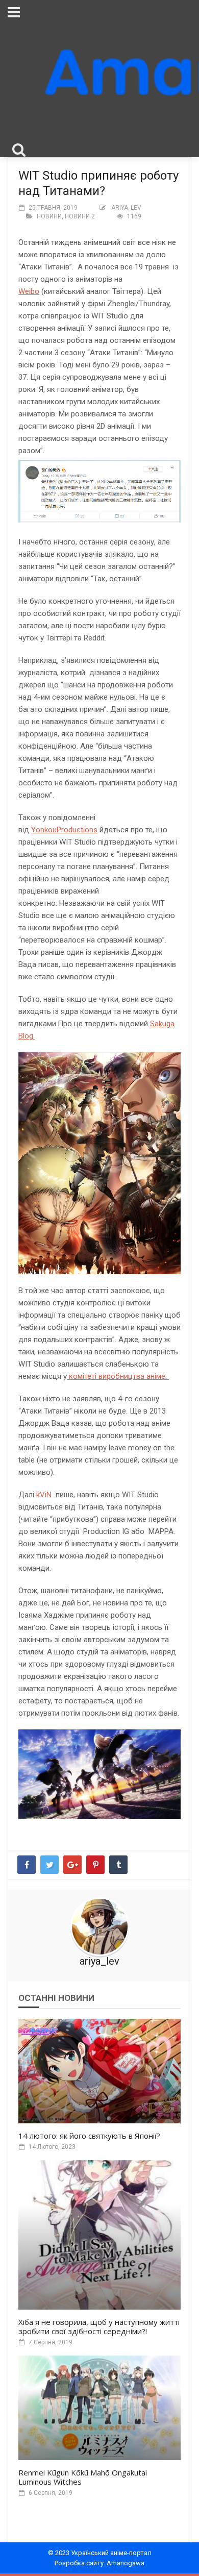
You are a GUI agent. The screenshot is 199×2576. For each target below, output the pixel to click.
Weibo (29, 291)
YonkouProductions (64, 830)
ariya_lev (126, 208)
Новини (49, 216)
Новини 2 (80, 216)
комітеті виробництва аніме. (118, 1376)
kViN (46, 1495)
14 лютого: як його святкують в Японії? (89, 2136)
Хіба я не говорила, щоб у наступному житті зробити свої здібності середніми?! (99, 2326)
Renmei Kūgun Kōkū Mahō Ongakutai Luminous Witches (83, 2477)
